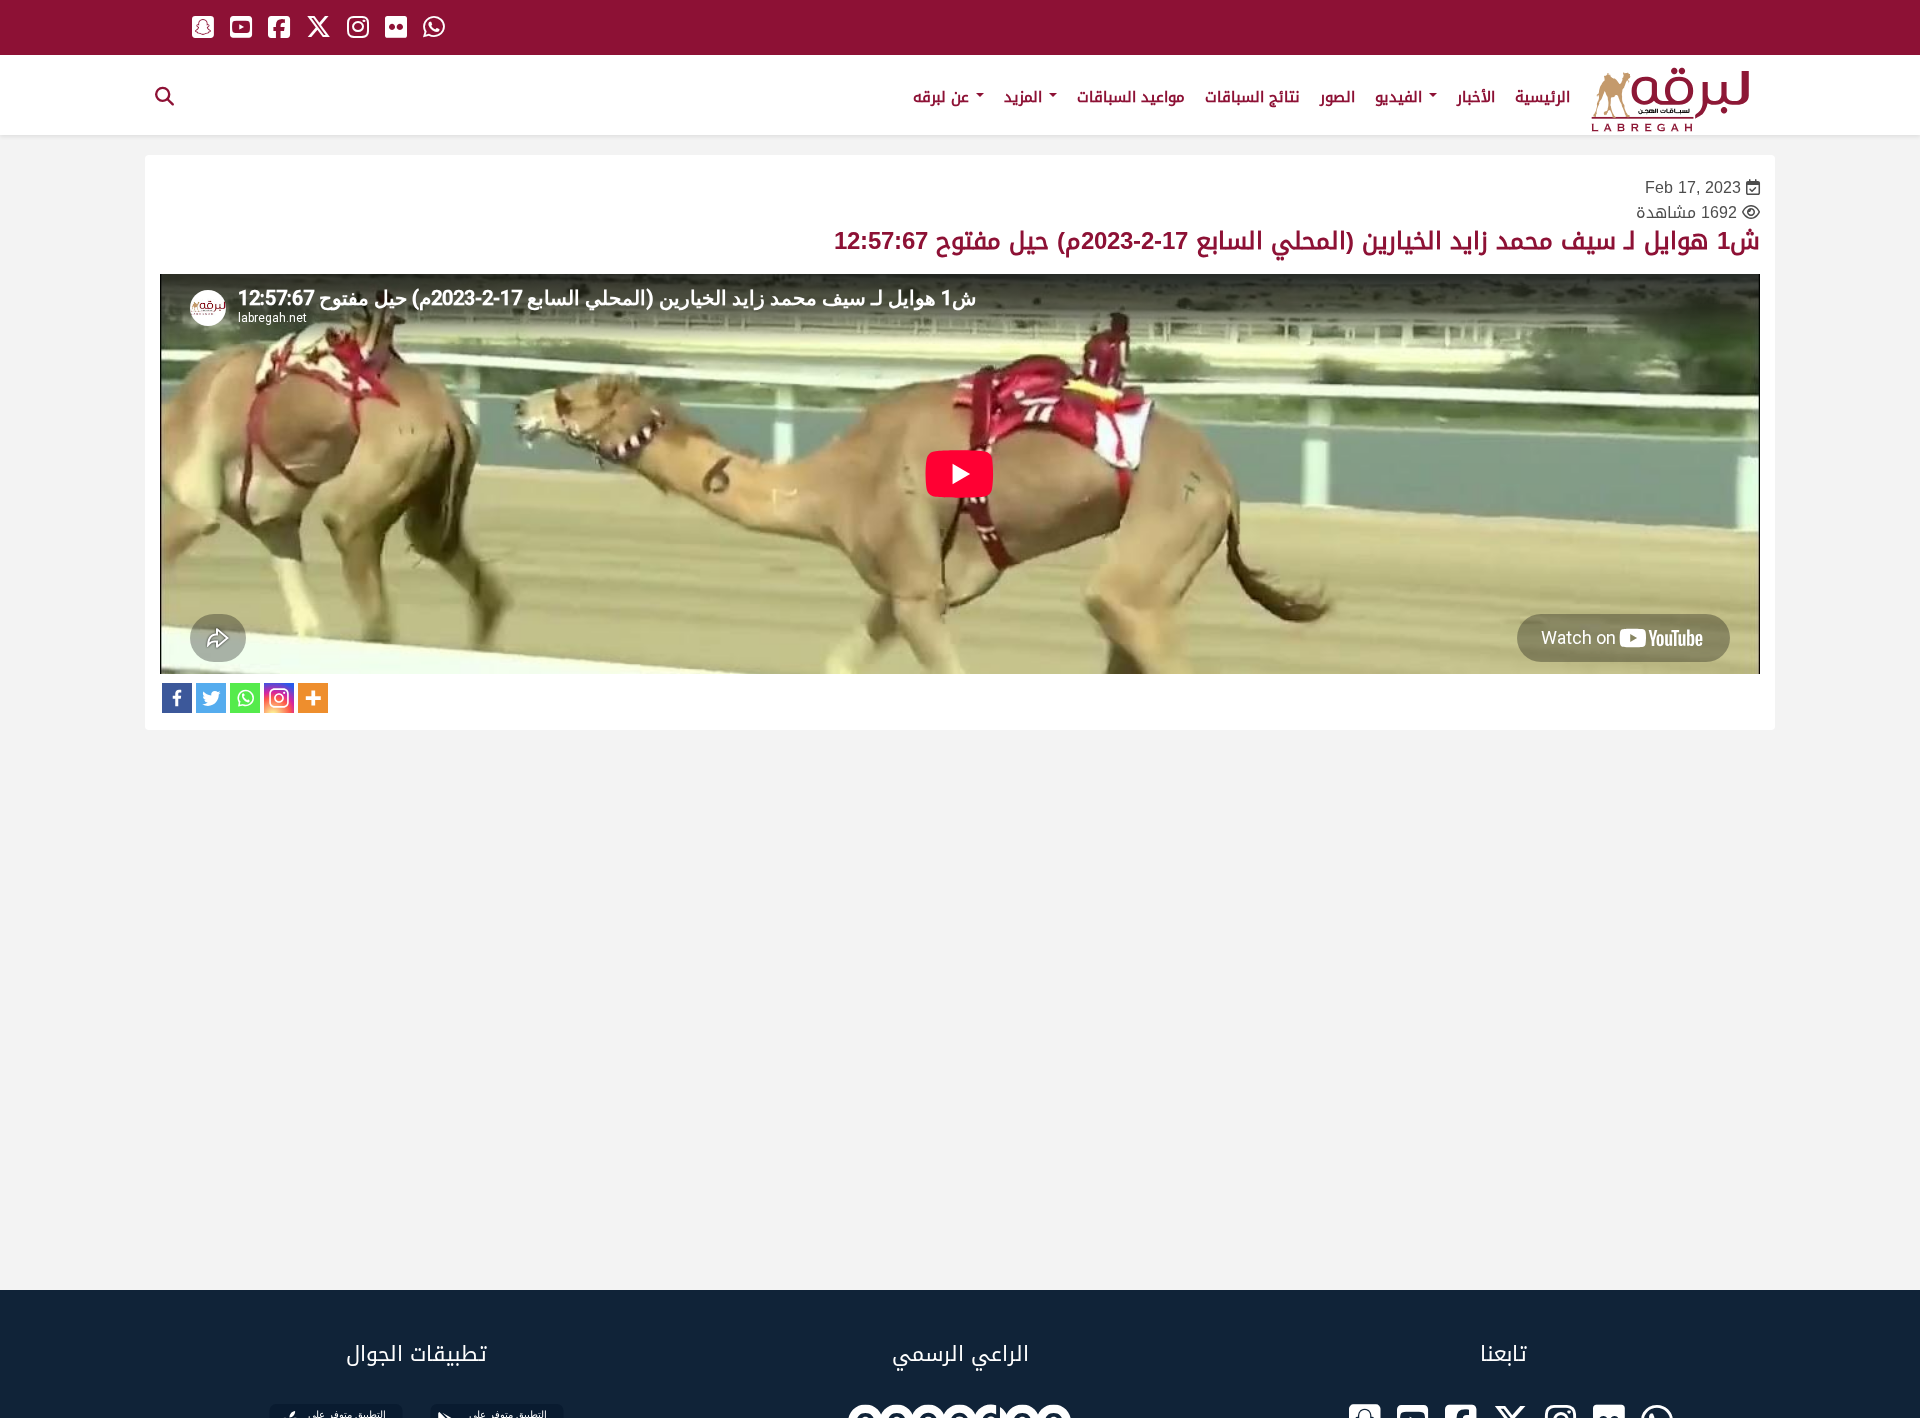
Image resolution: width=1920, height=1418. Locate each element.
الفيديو (1401, 97)
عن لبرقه (943, 97)
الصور (1337, 97)
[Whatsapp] (245, 698)
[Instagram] (279, 698)
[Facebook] (177, 698)
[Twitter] (211, 698)
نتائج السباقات (1252, 97)
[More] (313, 698)
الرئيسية (1542, 97)
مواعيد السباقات (1131, 97)
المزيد (1025, 97)
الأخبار (1476, 97)
